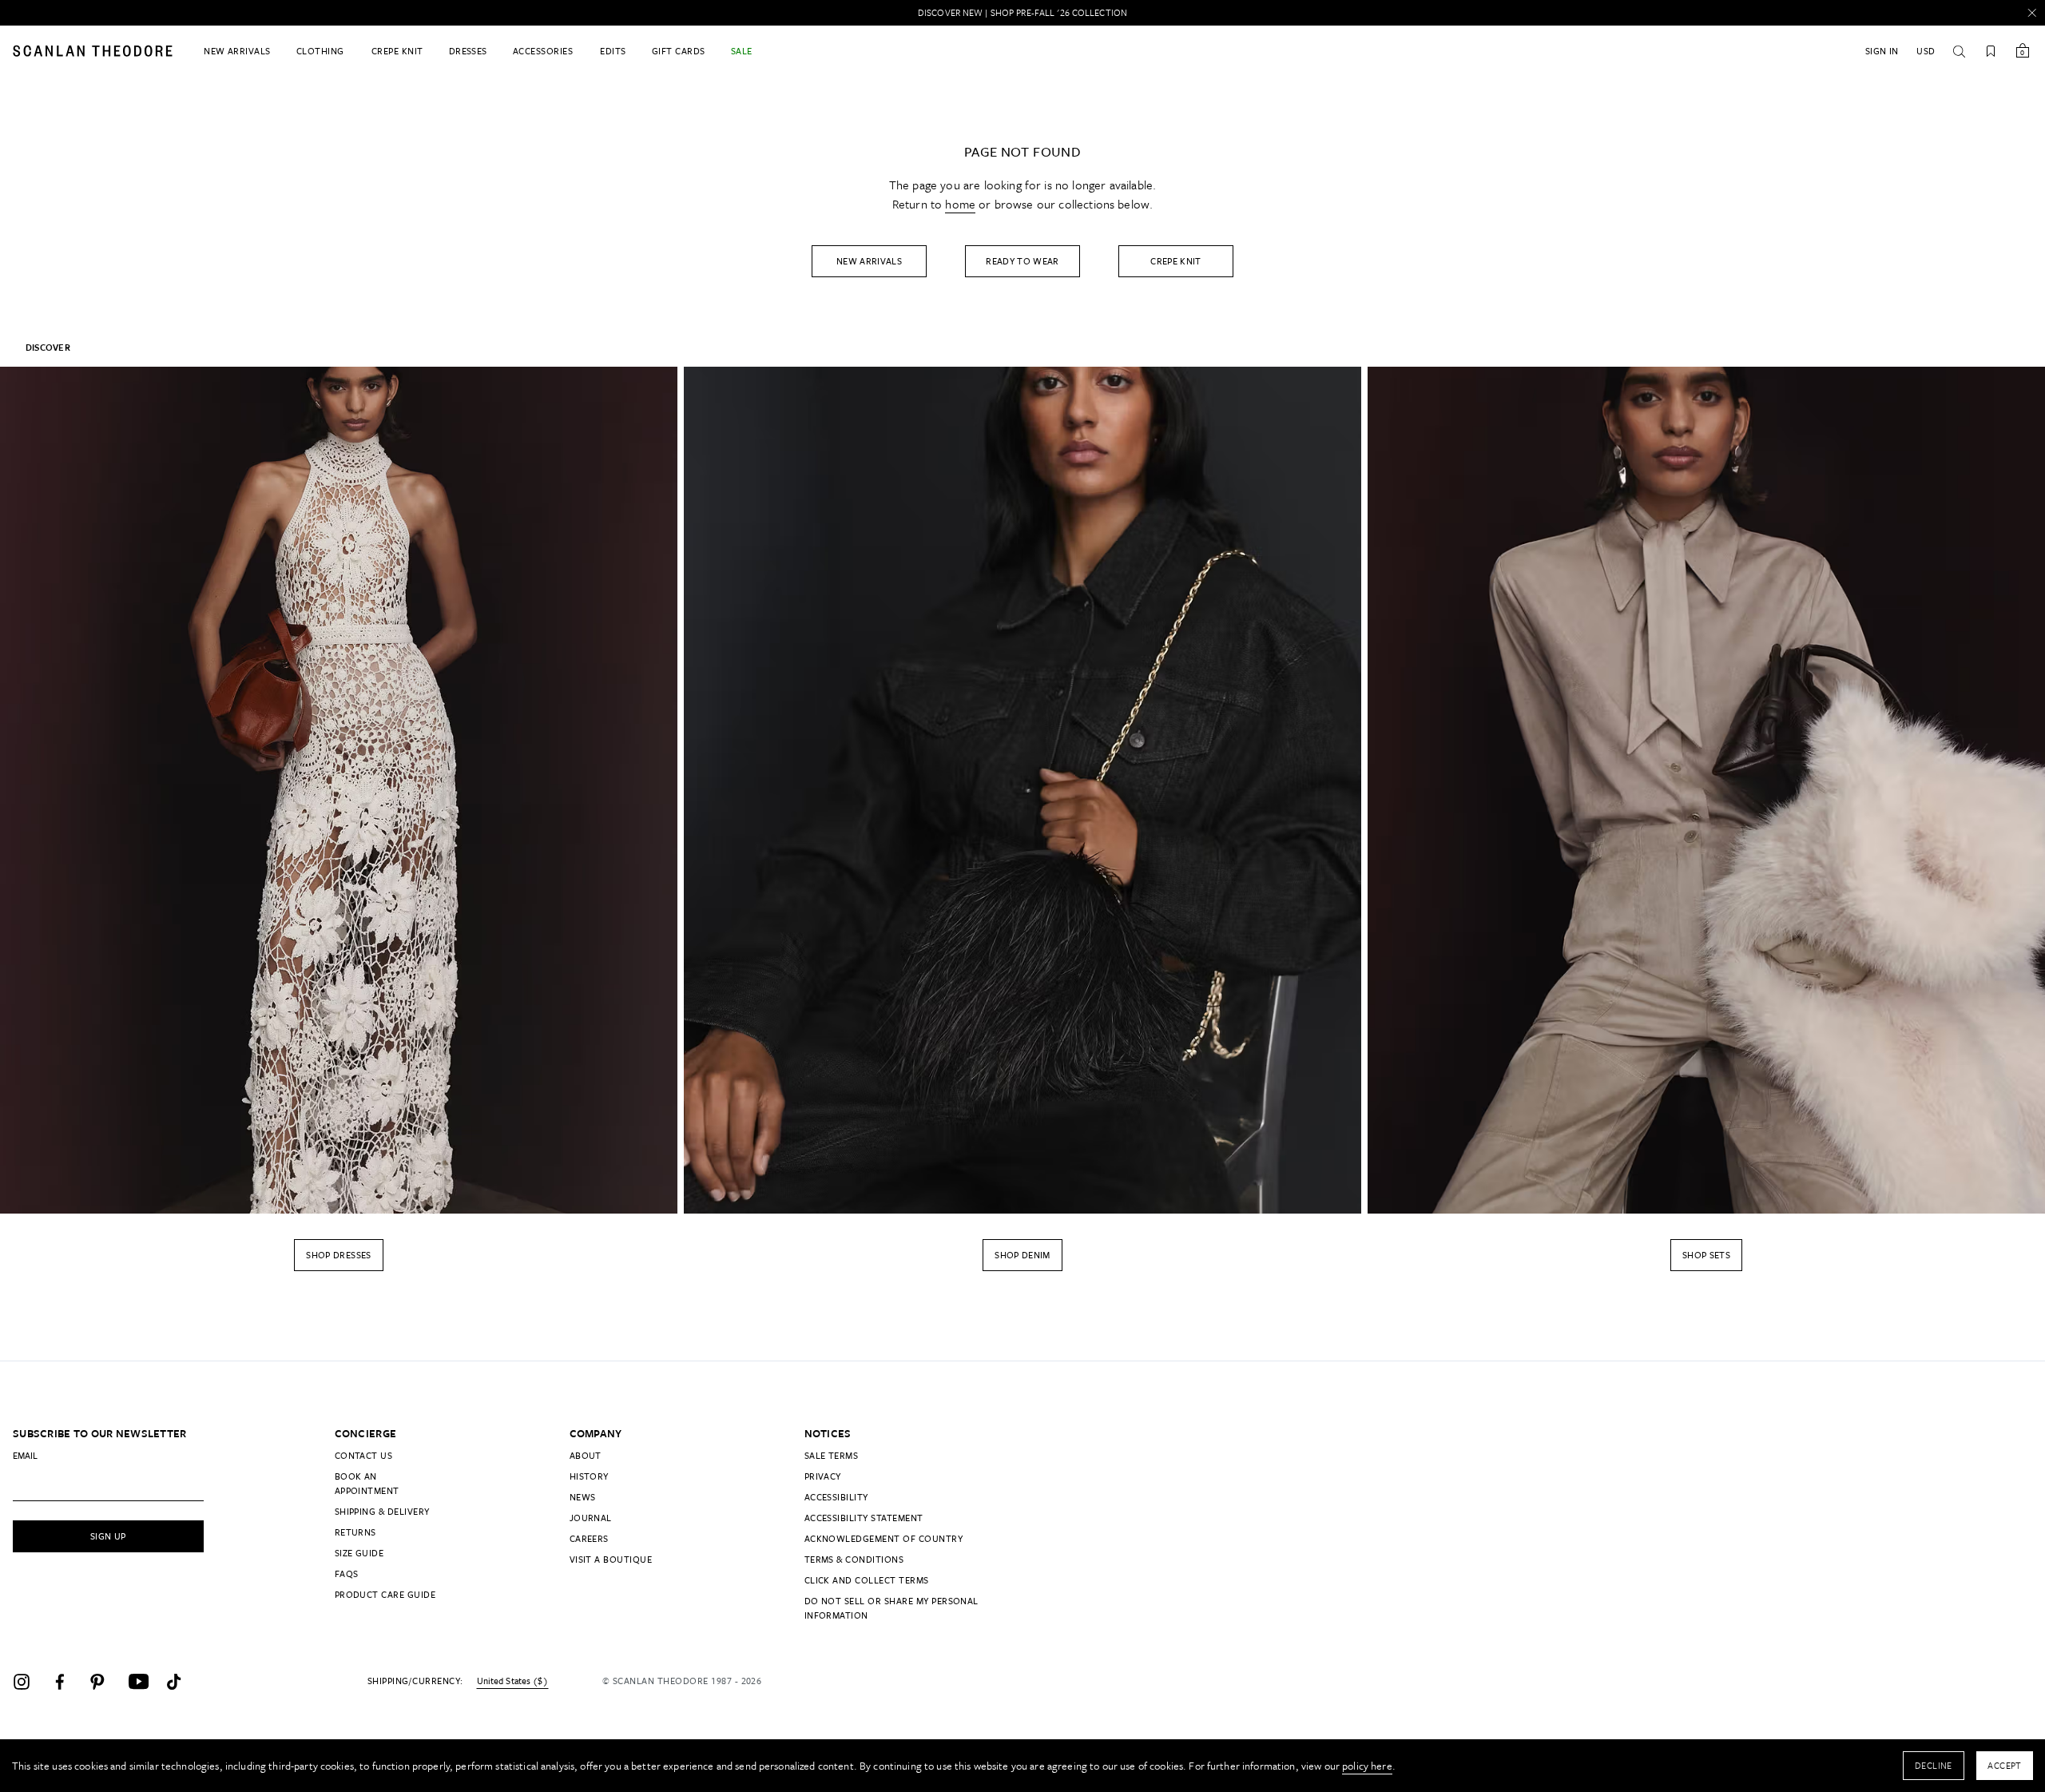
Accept (2005, 1765)
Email (25, 1455)
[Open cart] (2023, 51)
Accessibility (836, 1497)
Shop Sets (1706, 1255)
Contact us (364, 1455)
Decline (1934, 1765)
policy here (1367, 1766)
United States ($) (512, 1681)
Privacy (823, 1476)
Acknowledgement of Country (884, 1538)
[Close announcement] (2032, 13)
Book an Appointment (367, 1483)
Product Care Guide (385, 1594)
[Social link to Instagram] (29, 1682)
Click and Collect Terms (867, 1580)
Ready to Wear (1022, 261)
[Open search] (1959, 51)
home (960, 204)
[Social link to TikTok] (182, 1682)
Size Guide (359, 1553)
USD (1926, 51)
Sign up (108, 1536)
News (583, 1497)
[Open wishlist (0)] (1991, 51)
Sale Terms (832, 1455)
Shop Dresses (338, 1255)
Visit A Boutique (611, 1559)
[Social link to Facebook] (67, 1682)
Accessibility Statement (864, 1518)
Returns (355, 1532)
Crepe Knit (1176, 261)
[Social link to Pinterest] (105, 1682)
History (589, 1476)
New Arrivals (869, 261)
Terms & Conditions (854, 1559)
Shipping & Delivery (382, 1511)
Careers (589, 1538)
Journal (591, 1518)
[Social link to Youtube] (144, 1682)
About (586, 1455)
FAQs (347, 1573)
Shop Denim (1022, 1255)
